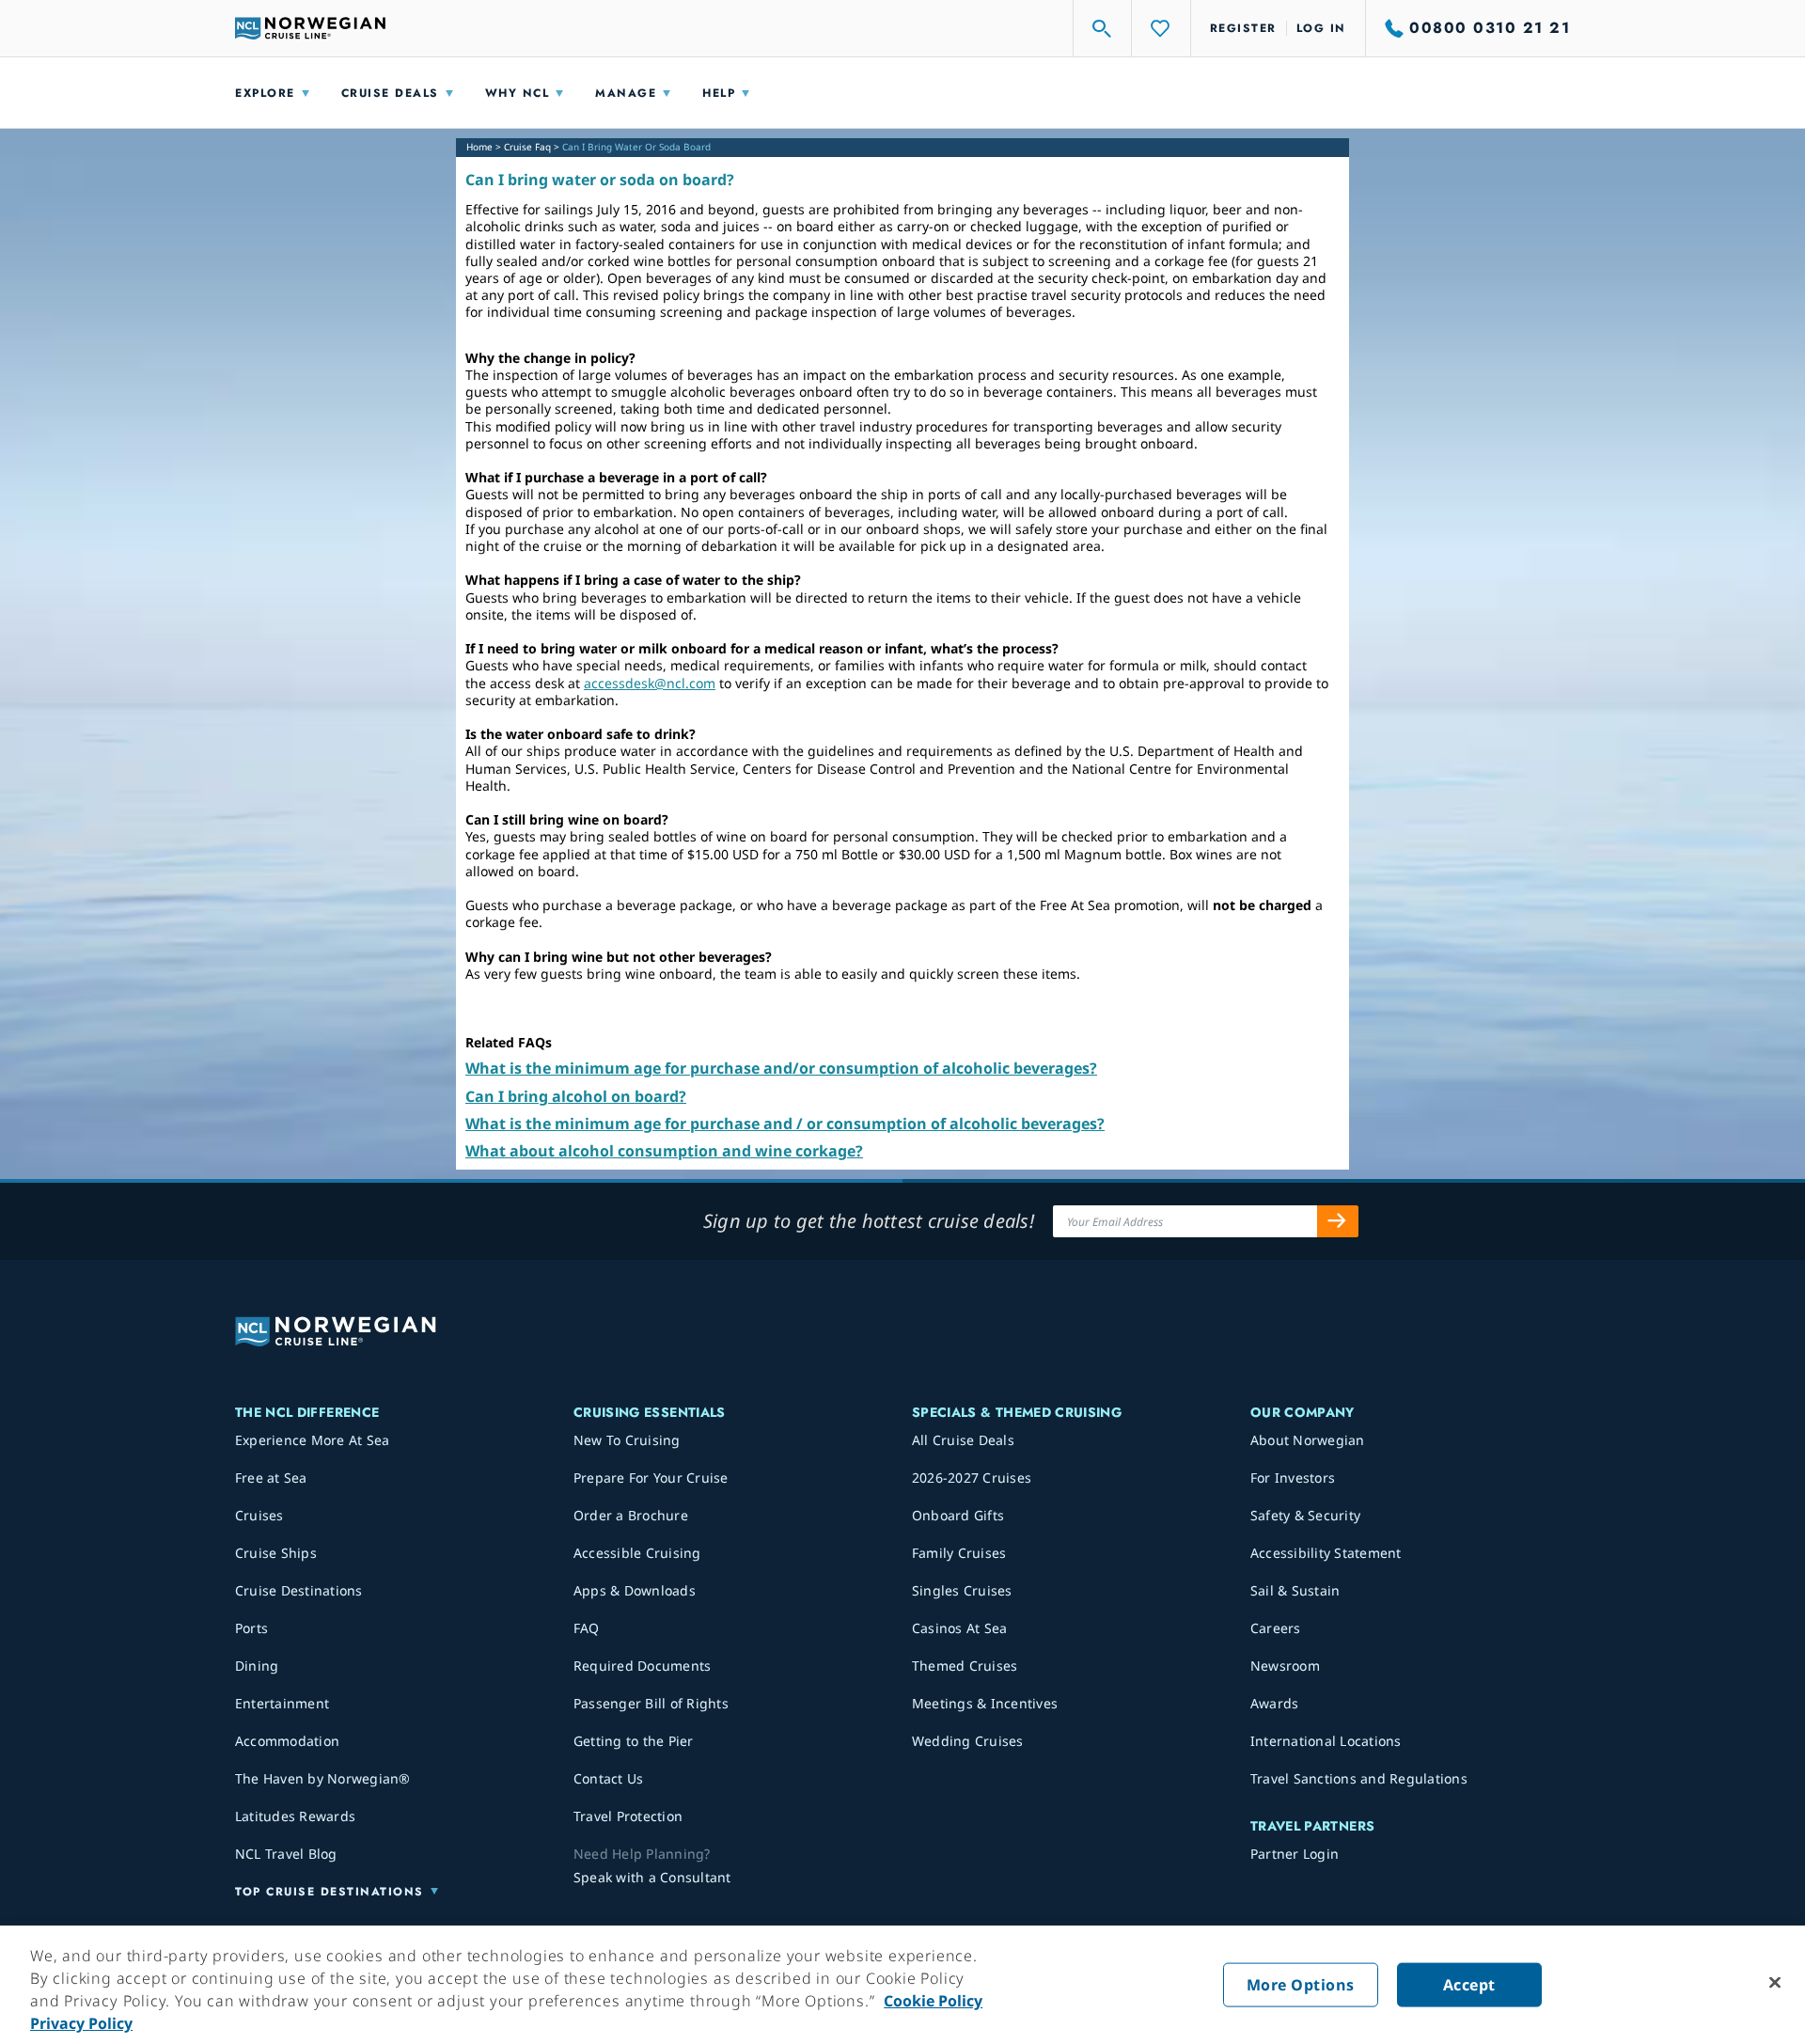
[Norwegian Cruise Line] (310, 28)
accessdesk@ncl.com (650, 683)
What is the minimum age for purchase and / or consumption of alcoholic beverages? (785, 1124)
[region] (902, 1985)
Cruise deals (390, 93)
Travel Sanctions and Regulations (1359, 1778)
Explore (265, 93)
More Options (1301, 1985)
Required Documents (643, 1666)
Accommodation (287, 1741)
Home (479, 147)
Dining (257, 1666)
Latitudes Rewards (295, 1816)
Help (719, 93)
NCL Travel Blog (286, 1854)
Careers (1276, 1628)
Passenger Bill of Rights (651, 1703)
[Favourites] (1161, 28)
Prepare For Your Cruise (651, 1478)
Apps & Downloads (635, 1590)
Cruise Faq (527, 147)
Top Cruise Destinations (330, 1892)
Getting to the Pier (634, 1741)
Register (1243, 28)
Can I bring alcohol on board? (576, 1096)
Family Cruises (959, 1553)
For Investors (1293, 1478)
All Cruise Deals (963, 1440)
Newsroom (1285, 1666)
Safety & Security (1305, 1515)
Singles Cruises (962, 1590)
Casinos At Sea (960, 1628)
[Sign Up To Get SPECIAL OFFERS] (1338, 1221)
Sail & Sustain (1295, 1590)
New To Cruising (627, 1440)
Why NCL (518, 93)
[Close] (1775, 1983)
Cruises (259, 1515)
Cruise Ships (276, 1553)
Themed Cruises (965, 1666)
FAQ (587, 1628)
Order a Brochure (631, 1515)
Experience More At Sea (313, 1440)
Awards (1275, 1703)
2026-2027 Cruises (972, 1478)
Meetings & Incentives (985, 1703)
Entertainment (282, 1703)
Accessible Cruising (637, 1553)
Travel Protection (628, 1816)
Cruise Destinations (299, 1590)
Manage (626, 93)
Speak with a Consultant (652, 1877)
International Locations (1326, 1741)
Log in (1321, 28)
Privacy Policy (81, 2023)
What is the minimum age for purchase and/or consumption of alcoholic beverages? (781, 1068)
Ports (251, 1628)
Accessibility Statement (1326, 1553)
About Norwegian (1308, 1440)
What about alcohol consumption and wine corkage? (664, 1151)
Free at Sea (271, 1478)
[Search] (1103, 28)
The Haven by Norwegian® (323, 1778)
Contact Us (609, 1778)
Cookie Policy (933, 2001)
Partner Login (1295, 1854)
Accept (1469, 1985)
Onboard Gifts (958, 1515)
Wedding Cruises (968, 1741)
